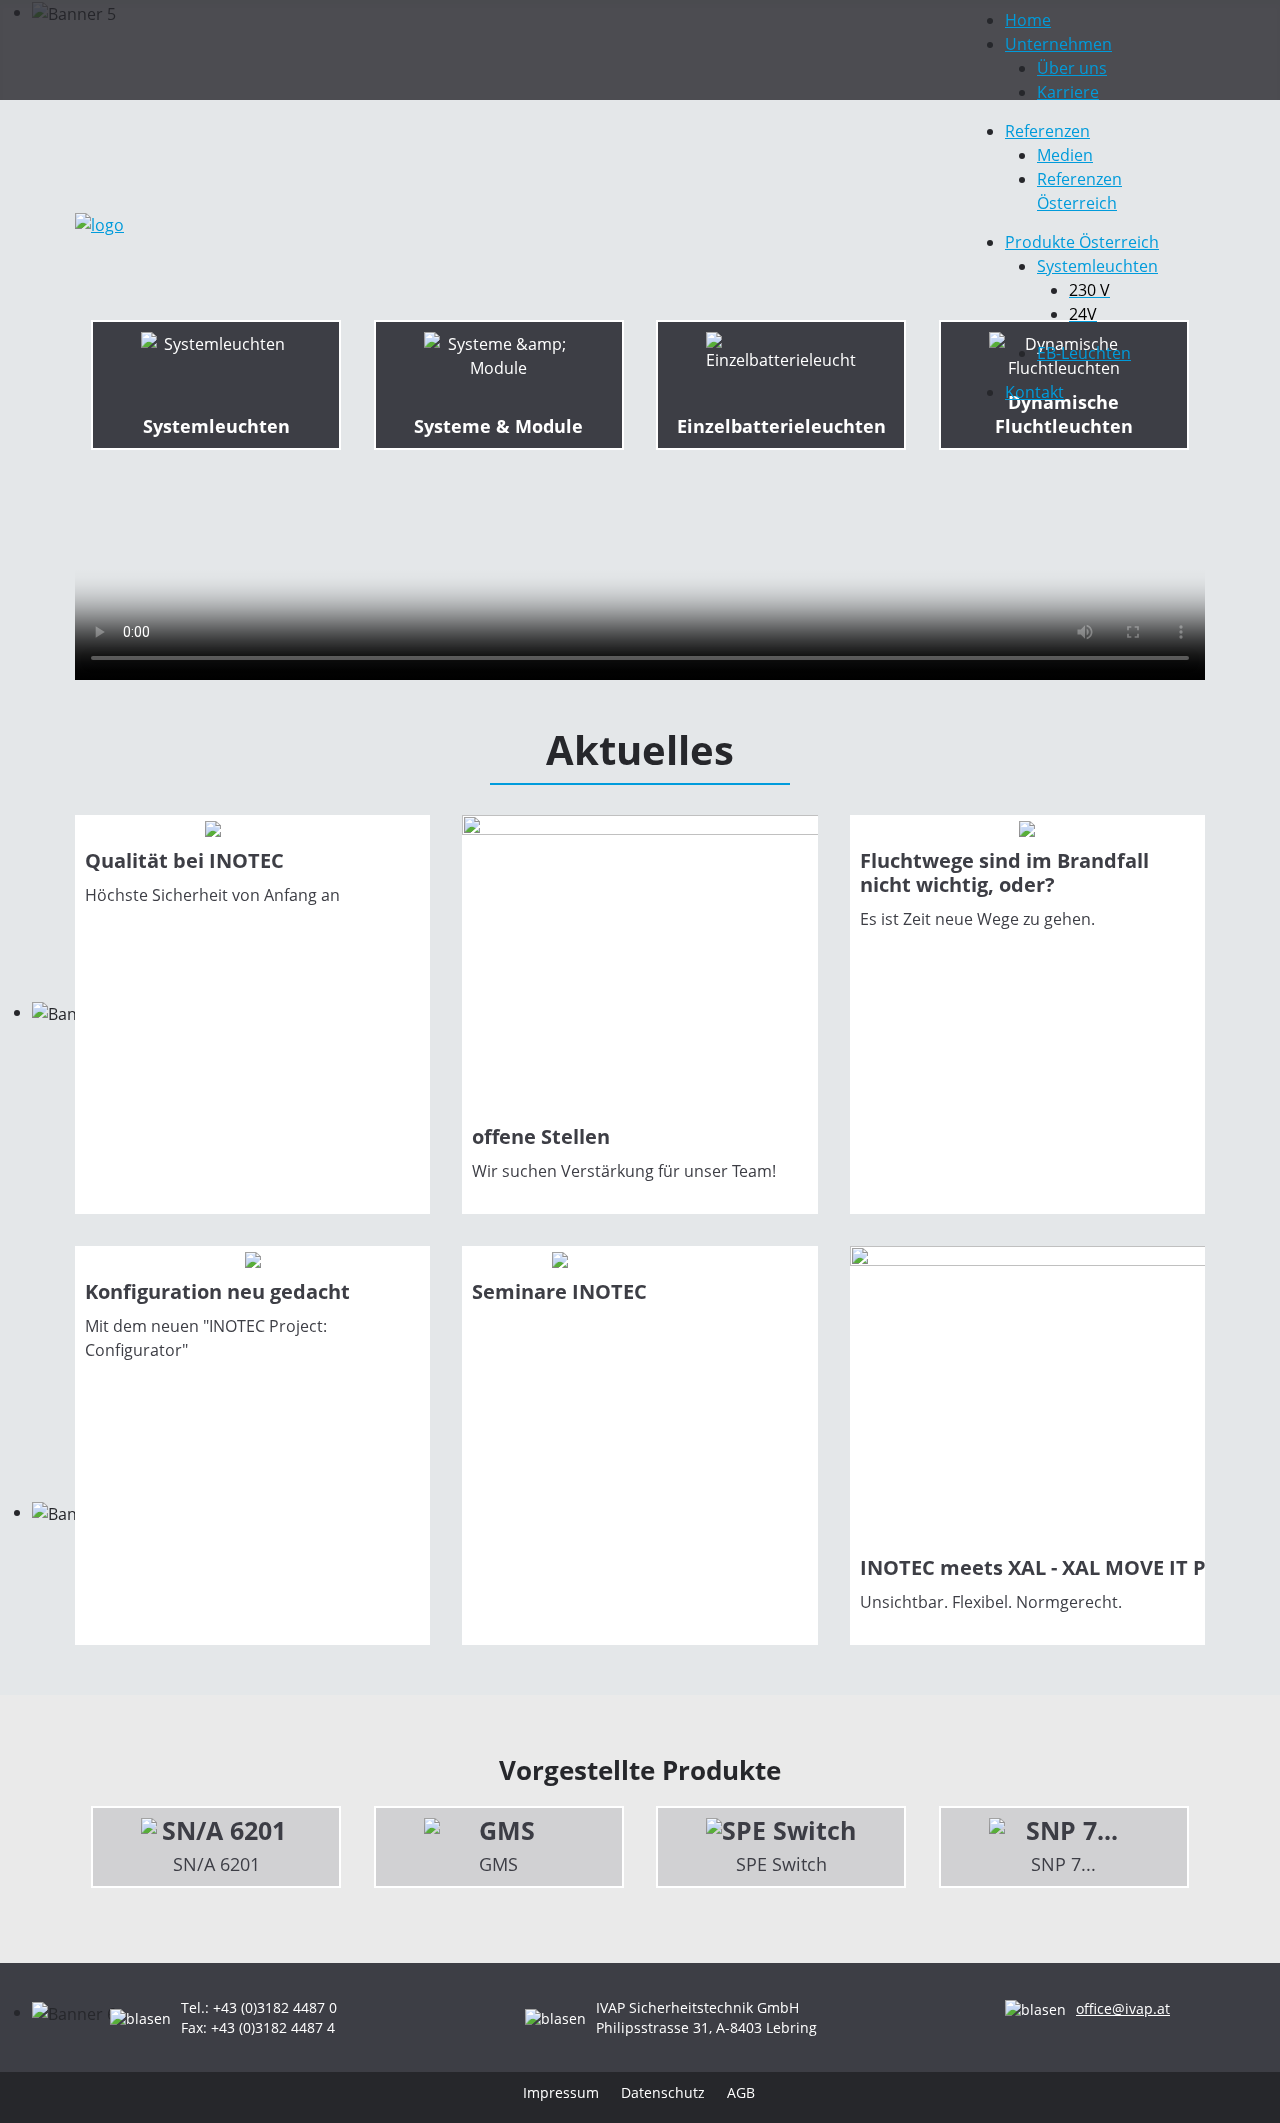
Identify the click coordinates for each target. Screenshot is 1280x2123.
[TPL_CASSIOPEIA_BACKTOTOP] (1240, 2083)
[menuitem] (1028, 20)
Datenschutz (663, 2092)
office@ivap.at (1123, 2008)
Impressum (561, 2092)
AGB (741, 2092)
